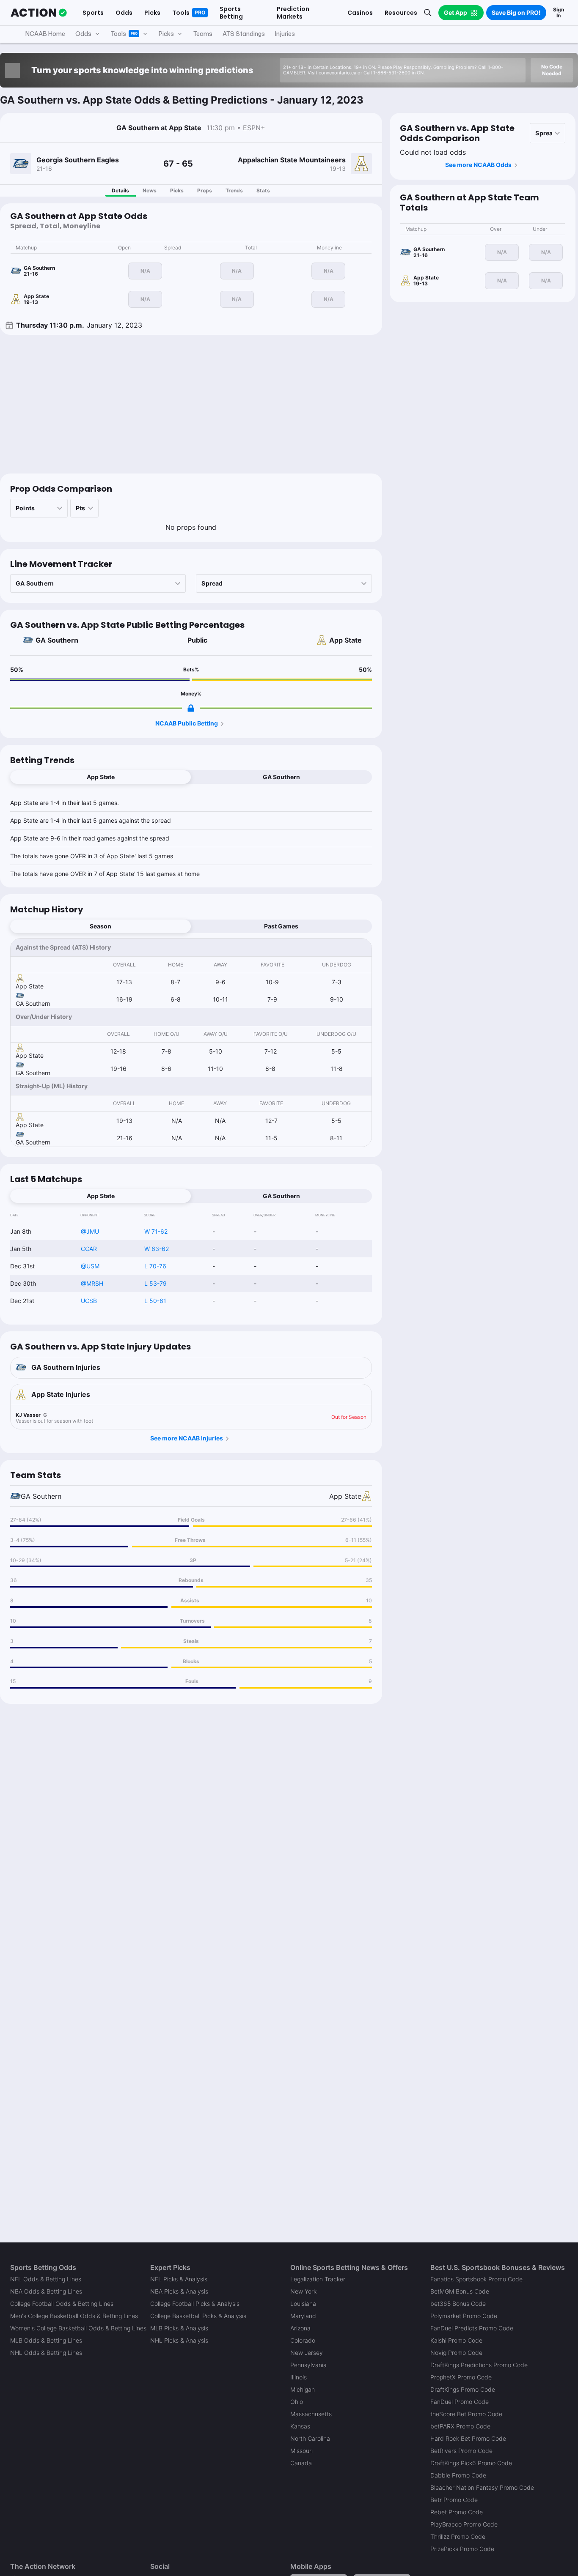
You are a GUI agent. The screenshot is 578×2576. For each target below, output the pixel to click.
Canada (301, 2463)
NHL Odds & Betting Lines (46, 2353)
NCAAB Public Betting (187, 723)
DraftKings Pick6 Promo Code (471, 2463)
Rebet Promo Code (457, 2512)
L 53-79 (156, 1283)
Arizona (300, 2328)
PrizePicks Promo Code (462, 2549)
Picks (177, 190)
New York (303, 2291)
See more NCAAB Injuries (187, 1438)
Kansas (300, 2426)
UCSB (89, 1301)
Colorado (303, 2340)
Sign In (559, 12)
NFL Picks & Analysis (179, 2279)
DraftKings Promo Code (463, 2389)
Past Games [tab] (281, 926)
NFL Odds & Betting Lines (46, 2279)
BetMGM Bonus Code (460, 2291)
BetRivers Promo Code (461, 2451)
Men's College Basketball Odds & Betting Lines (74, 2316)
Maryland (303, 2316)
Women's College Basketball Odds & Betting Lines (78, 2328)
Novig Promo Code (456, 2353)
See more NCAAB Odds (478, 165)
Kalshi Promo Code (456, 2340)
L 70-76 (155, 1266)
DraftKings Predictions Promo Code (479, 2365)
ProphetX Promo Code (461, 2377)
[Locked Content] (191, 708)
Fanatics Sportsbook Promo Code (476, 2279)
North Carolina (310, 2438)
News (150, 190)
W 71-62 (156, 1231)
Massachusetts (311, 2414)
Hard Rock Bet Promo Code (468, 2438)
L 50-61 (155, 1301)
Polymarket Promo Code (464, 2316)
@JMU (90, 1231)
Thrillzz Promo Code (458, 2536)
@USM (90, 1266)
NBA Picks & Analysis (179, 2291)
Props (205, 190)
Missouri (301, 2451)
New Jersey (307, 2353)
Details (120, 190)
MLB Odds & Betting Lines (46, 2340)
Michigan (303, 2389)
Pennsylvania (308, 2365)
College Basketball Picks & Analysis (198, 2316)
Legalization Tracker (318, 2279)
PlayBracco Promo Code (464, 2524)
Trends (234, 190)
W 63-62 (157, 1249)
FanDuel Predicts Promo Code (472, 2328)
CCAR (89, 1249)
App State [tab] (101, 777)
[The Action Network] (39, 13)
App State (345, 640)
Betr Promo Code (454, 2500)
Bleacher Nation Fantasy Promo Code (482, 2487)
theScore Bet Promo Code (466, 2414)
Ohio (297, 2402)
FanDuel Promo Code (460, 2402)
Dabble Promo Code (458, 2475)
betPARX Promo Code (460, 2426)
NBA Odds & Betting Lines (46, 2291)
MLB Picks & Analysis (179, 2328)
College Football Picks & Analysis (195, 2304)
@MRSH (92, 1283)
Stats (263, 190)
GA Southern (57, 640)
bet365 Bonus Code (458, 2304)
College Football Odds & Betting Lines (62, 2304)
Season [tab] (100, 926)
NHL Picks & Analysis (179, 2340)
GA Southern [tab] (281, 777)
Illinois (299, 2377)
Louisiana (303, 2304)
